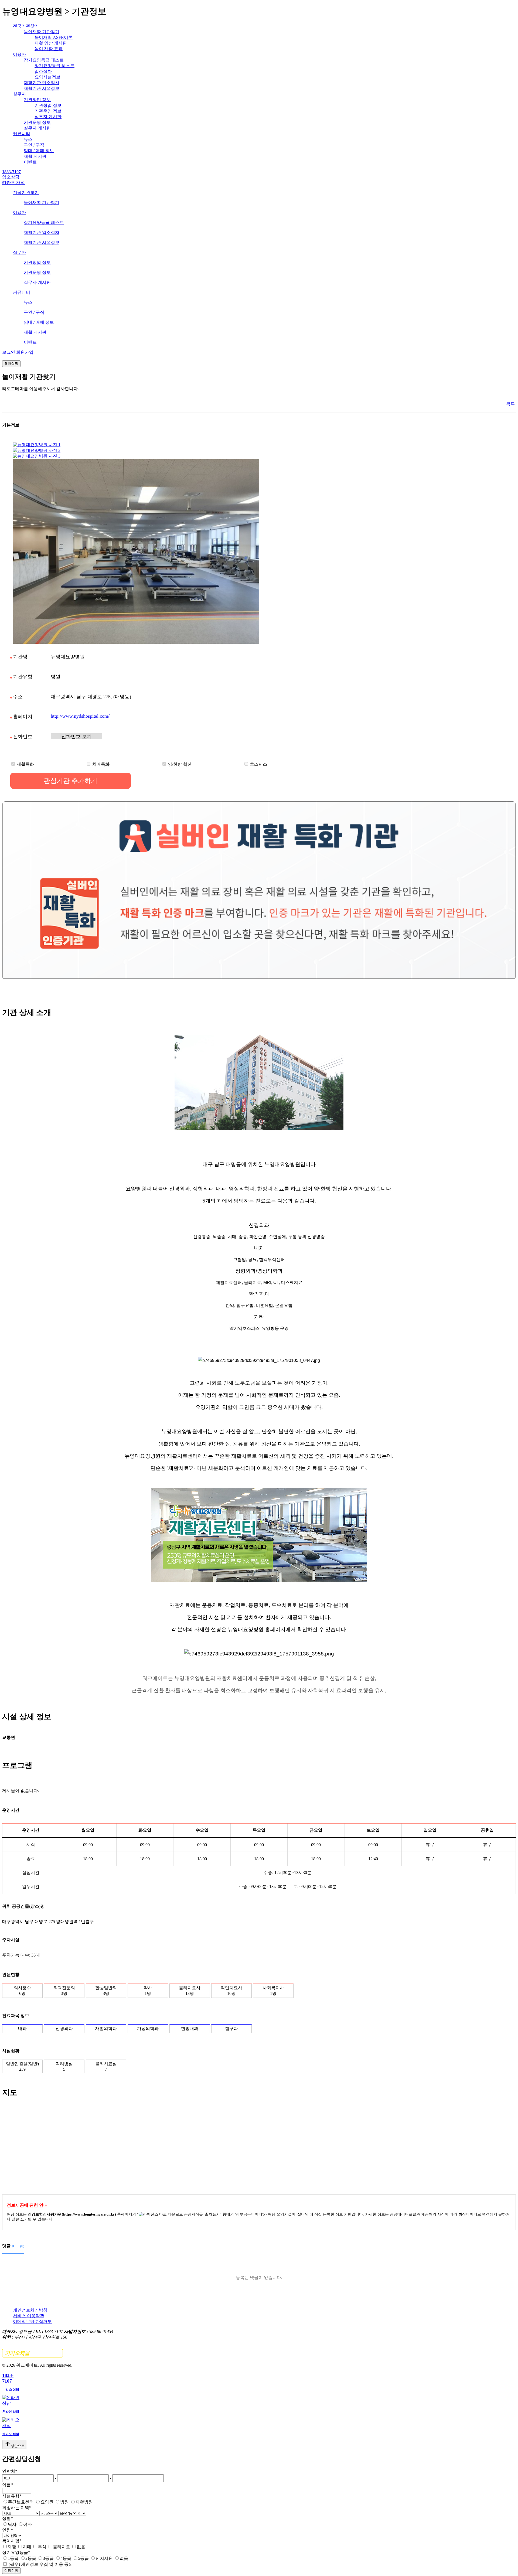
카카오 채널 (13, 183)
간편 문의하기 (33, 2353)
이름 (8, 2485)
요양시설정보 (47, 77)
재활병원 (84, 2502)
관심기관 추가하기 (71, 781)
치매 (27, 2547)
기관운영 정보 (48, 111)
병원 (64, 2502)
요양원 (47, 2502)
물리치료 (62, 2547)
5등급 (83, 2558)
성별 (8, 2518)
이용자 (19, 54)
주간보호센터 (21, 2502)
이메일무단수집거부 (32, 2321)
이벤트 (30, 162)
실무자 (19, 94)
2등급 (31, 2558)
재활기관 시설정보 (42, 88)
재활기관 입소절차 (42, 83)
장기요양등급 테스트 (44, 60)
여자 (28, 2524)
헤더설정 (11, 364)
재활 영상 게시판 (51, 43)
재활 (12, 2547)
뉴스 (28, 139)
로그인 (9, 352)
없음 (81, 2547)
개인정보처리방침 (30, 2310)
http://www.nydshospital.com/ (80, 716)
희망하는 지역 (17, 2508)
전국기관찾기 (26, 26)
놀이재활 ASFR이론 (54, 37)
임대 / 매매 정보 (39, 151)
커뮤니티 (22, 134)
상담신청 (11, 2570)
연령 (8, 2530)
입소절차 (43, 71)
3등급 (48, 2558)
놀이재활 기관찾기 (42, 32)
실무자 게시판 (48, 117)
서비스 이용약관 (29, 2316)
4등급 (66, 2558)
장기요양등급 (16, 2552)
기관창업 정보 (37, 100)
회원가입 (25, 352)
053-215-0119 (76, 736)
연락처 (10, 2471)
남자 (12, 2524)
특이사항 (12, 2541)
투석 (42, 2547)
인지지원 (104, 2558)
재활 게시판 (35, 156)
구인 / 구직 (34, 145)
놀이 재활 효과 (49, 49)
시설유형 (12, 2496)
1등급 (13, 2558)
